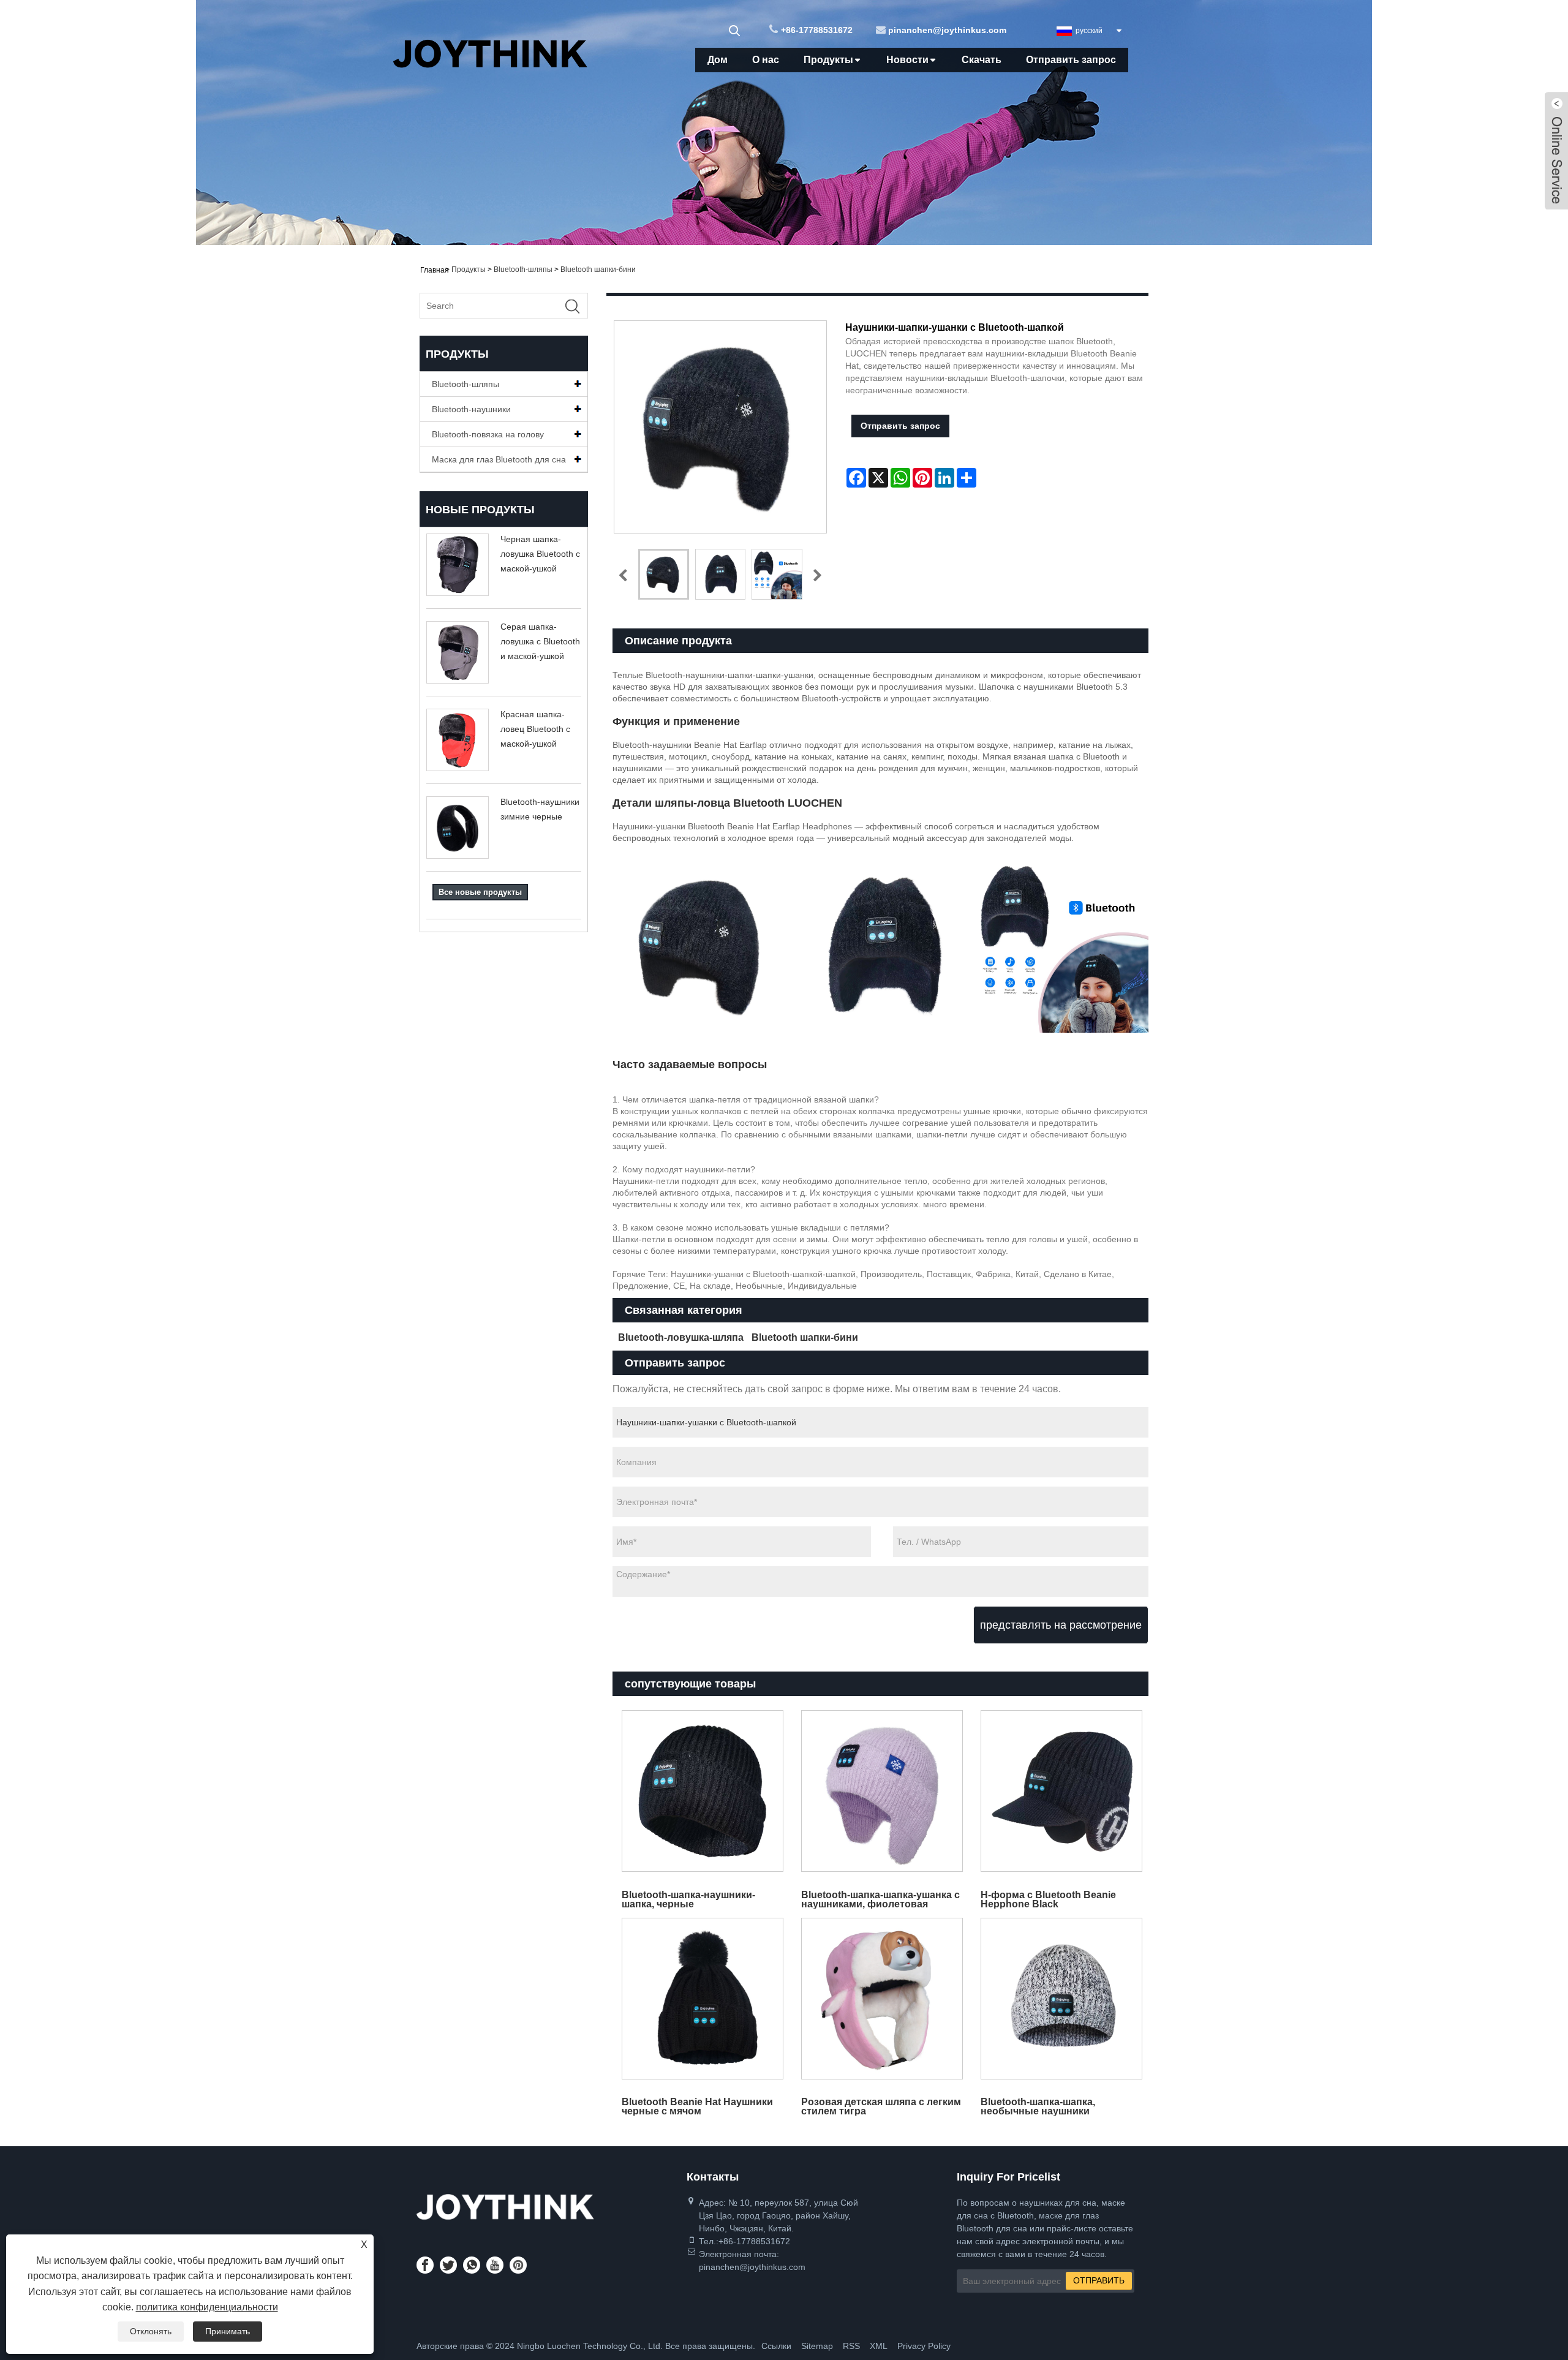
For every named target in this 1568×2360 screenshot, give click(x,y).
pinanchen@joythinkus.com (947, 30)
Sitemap (817, 2346)
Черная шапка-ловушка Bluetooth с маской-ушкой (540, 554)
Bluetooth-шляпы (523, 270)
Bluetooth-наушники (471, 409)
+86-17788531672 (817, 30)
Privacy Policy (924, 2346)
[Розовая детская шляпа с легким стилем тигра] (882, 1998)
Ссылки (776, 2346)
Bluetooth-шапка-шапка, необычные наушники (1038, 2106)
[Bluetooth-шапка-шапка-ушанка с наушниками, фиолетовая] (882, 1791)
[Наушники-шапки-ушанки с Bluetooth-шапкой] (664, 574)
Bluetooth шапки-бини (598, 270)
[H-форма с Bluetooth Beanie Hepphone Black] (1062, 1791)
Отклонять (151, 2331)
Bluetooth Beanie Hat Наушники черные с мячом (697, 2106)
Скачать (982, 60)
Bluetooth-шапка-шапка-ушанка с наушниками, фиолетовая (880, 1899)
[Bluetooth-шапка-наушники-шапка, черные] (702, 1791)
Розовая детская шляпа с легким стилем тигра (881, 2106)
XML (879, 2346)
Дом (718, 60)
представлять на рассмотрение (1061, 1625)
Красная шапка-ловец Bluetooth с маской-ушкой (535, 729)
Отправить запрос (1071, 60)
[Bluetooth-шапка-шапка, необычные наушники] (1062, 1998)
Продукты (828, 60)
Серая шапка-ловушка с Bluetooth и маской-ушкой (540, 641)
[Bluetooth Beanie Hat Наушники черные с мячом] (702, 1998)
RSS (851, 2346)
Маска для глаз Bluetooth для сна (499, 459)
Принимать (228, 2331)
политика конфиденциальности (207, 2307)
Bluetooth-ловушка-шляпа (681, 1337)
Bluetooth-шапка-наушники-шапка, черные (688, 1899)
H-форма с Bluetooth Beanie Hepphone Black (1048, 1899)
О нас (766, 60)
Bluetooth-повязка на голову (488, 434)
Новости (907, 60)
